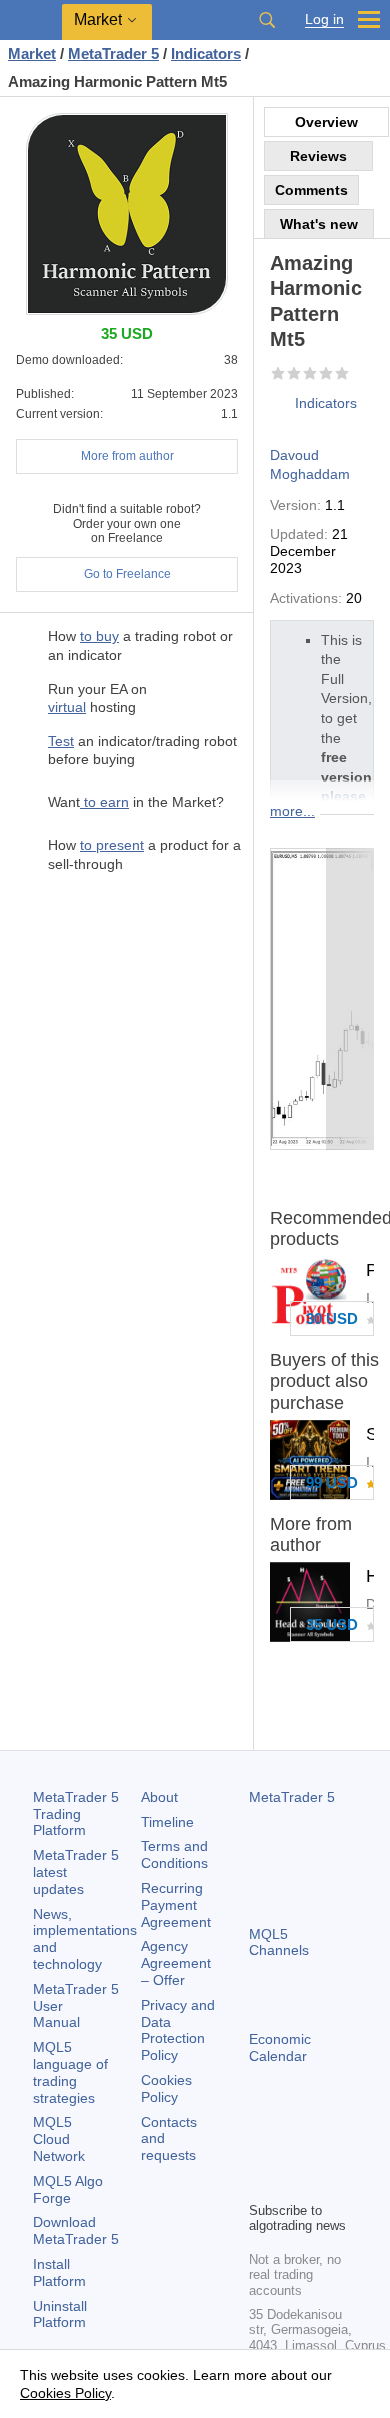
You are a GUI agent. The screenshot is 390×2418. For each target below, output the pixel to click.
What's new (319, 224)
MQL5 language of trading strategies (70, 2072)
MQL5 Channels (279, 1942)
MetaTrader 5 (292, 1797)
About (159, 1797)
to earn (104, 802)
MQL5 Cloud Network (59, 2139)
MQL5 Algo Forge (68, 2189)
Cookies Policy (166, 2088)
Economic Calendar (280, 2047)
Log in (324, 19)
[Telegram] (293, 2151)
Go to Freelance (127, 574)
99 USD (332, 1482)
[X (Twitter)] (325, 2151)
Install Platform (59, 2272)
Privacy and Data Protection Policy (178, 2030)
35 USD (332, 1624)
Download (76, 2230)
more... (292, 811)
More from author (127, 456)
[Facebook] (261, 2151)
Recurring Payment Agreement (176, 1905)
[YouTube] (261, 2183)
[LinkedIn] (293, 2183)
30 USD (332, 1318)
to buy (99, 636)
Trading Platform (76, 1814)
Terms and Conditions (174, 1854)
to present (112, 845)
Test (61, 741)
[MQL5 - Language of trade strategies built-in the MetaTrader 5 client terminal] (31, 20)
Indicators (326, 403)
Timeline (167, 1822)
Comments (311, 190)
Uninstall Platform (60, 2314)
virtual (67, 707)
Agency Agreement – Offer (176, 1963)
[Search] (267, 20)
